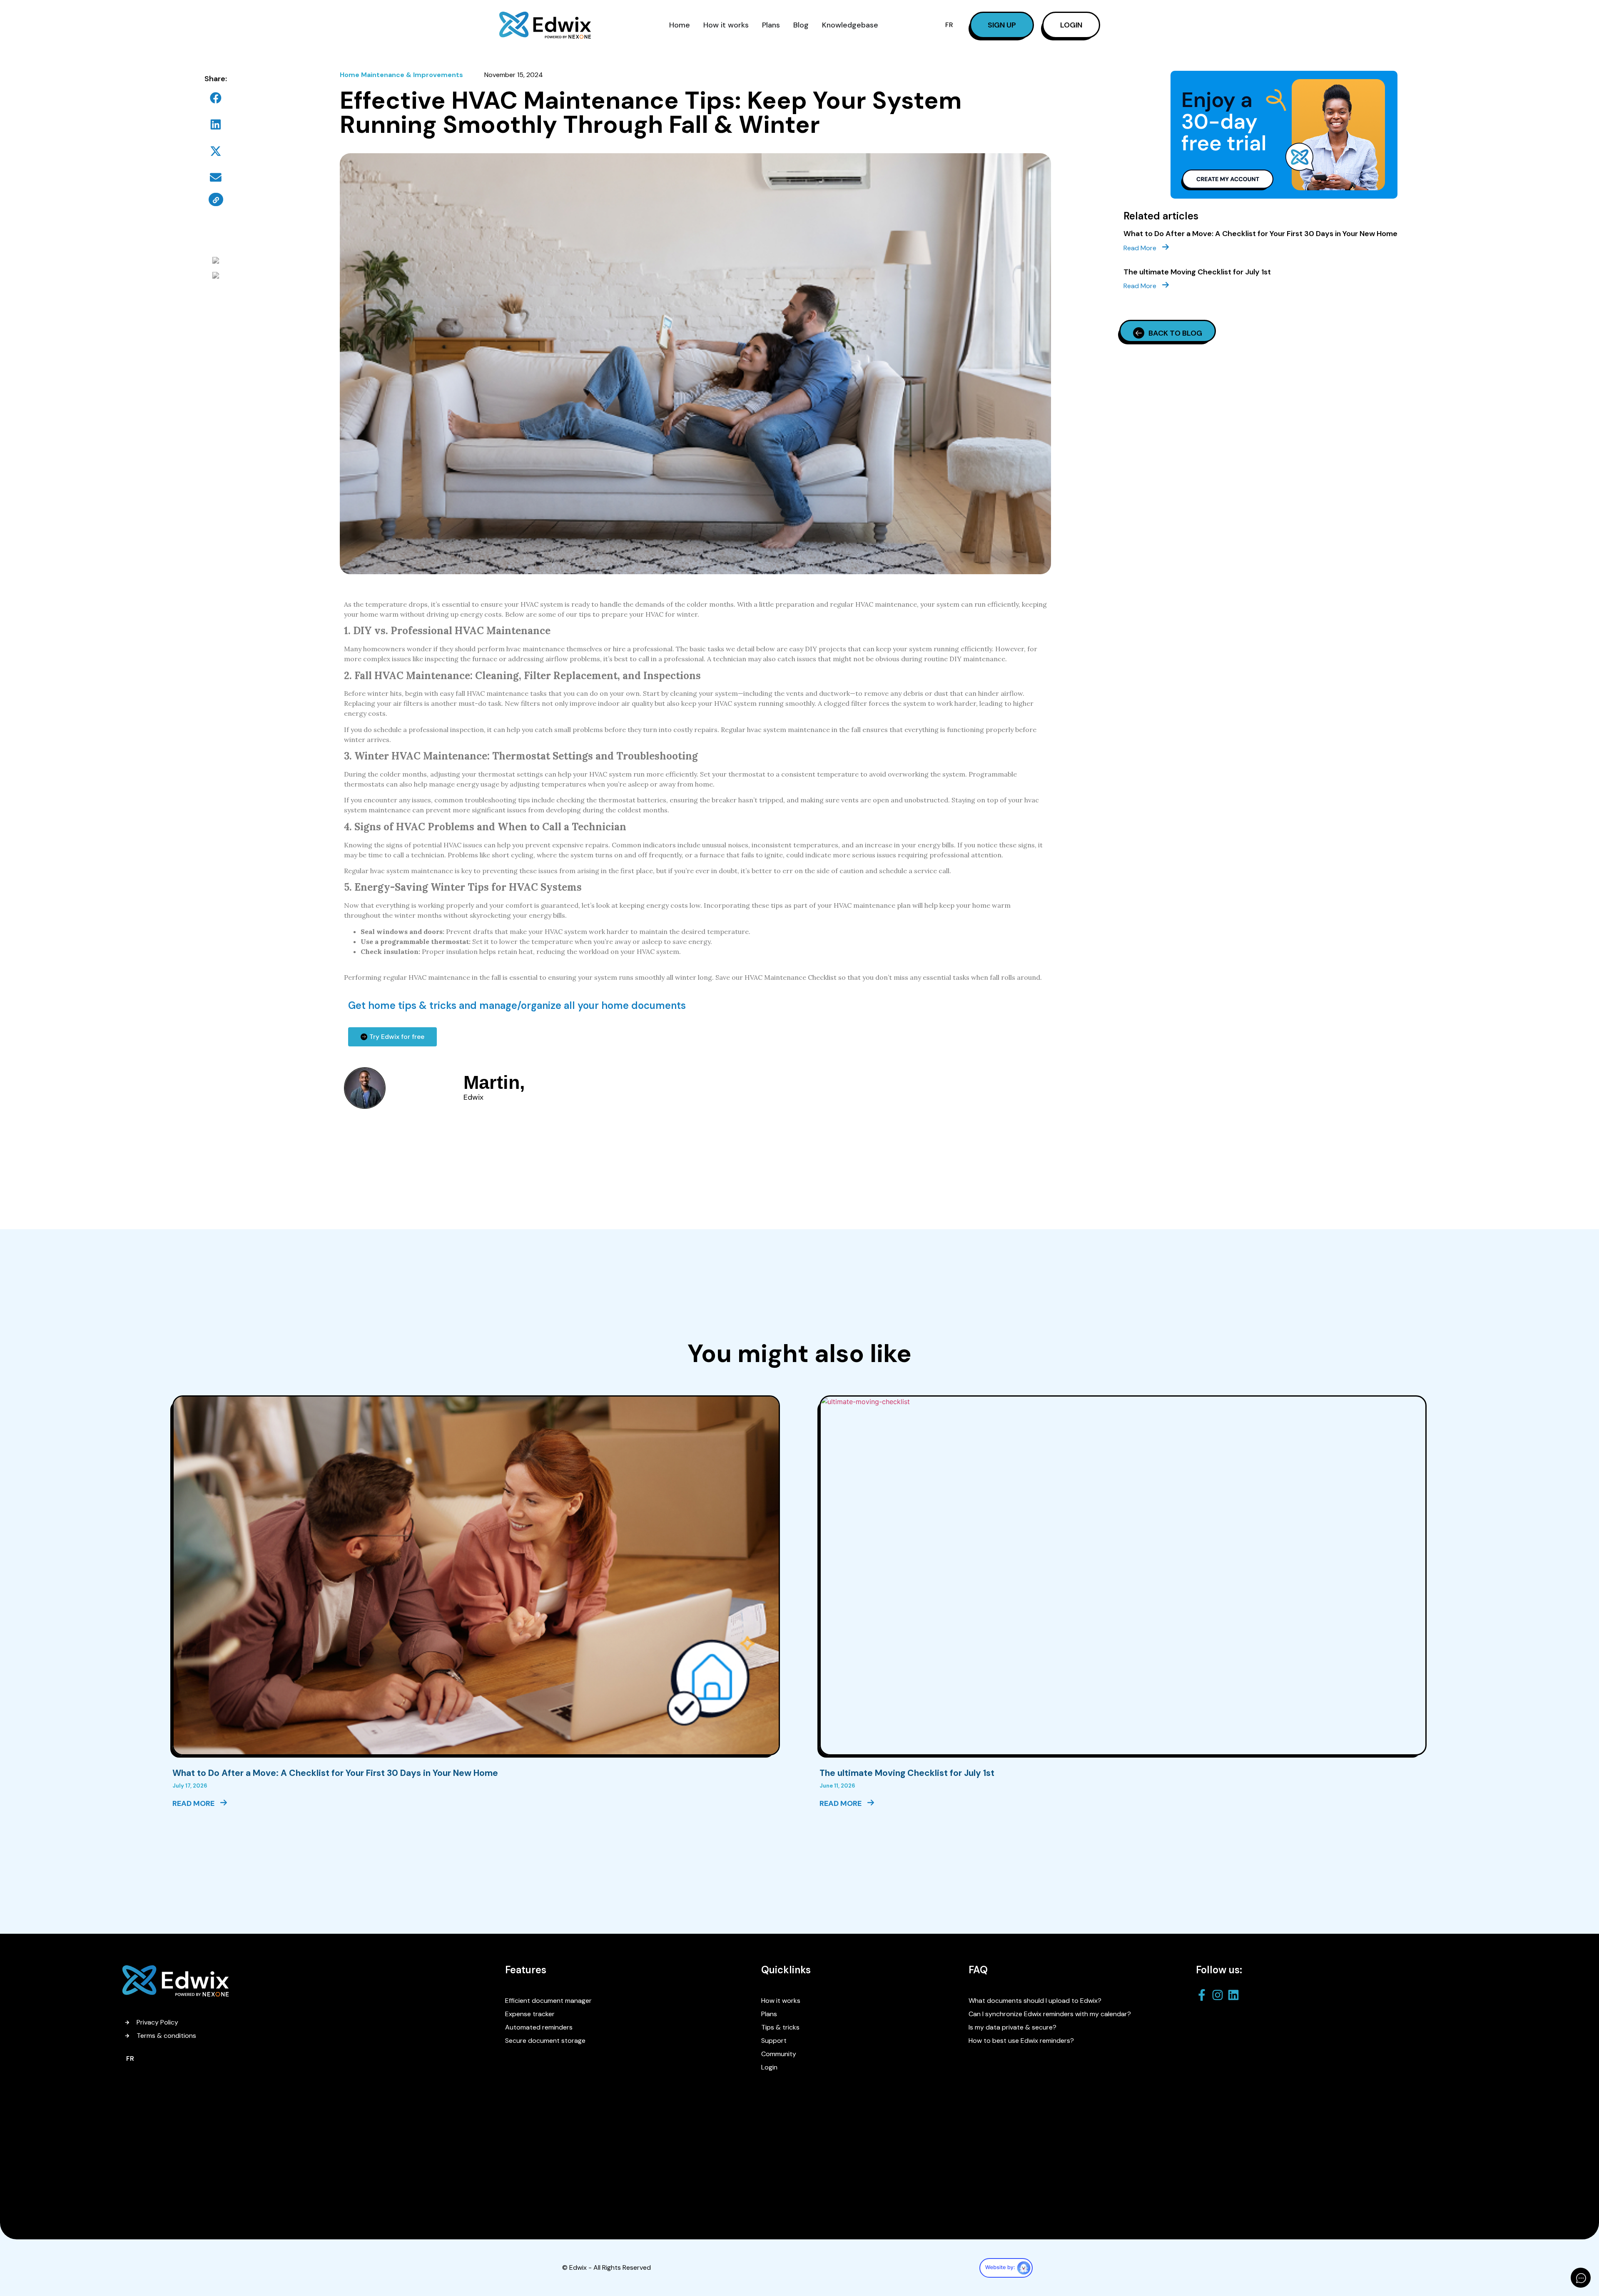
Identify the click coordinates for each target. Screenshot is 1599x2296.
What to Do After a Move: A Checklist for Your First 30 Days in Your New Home (1260, 234)
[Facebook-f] (1204, 1995)
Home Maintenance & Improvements (401, 75)
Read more (194, 1803)
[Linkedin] (1235, 1995)
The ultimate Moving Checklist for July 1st (1197, 272)
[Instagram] (1220, 1995)
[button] (216, 98)
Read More (1141, 248)
